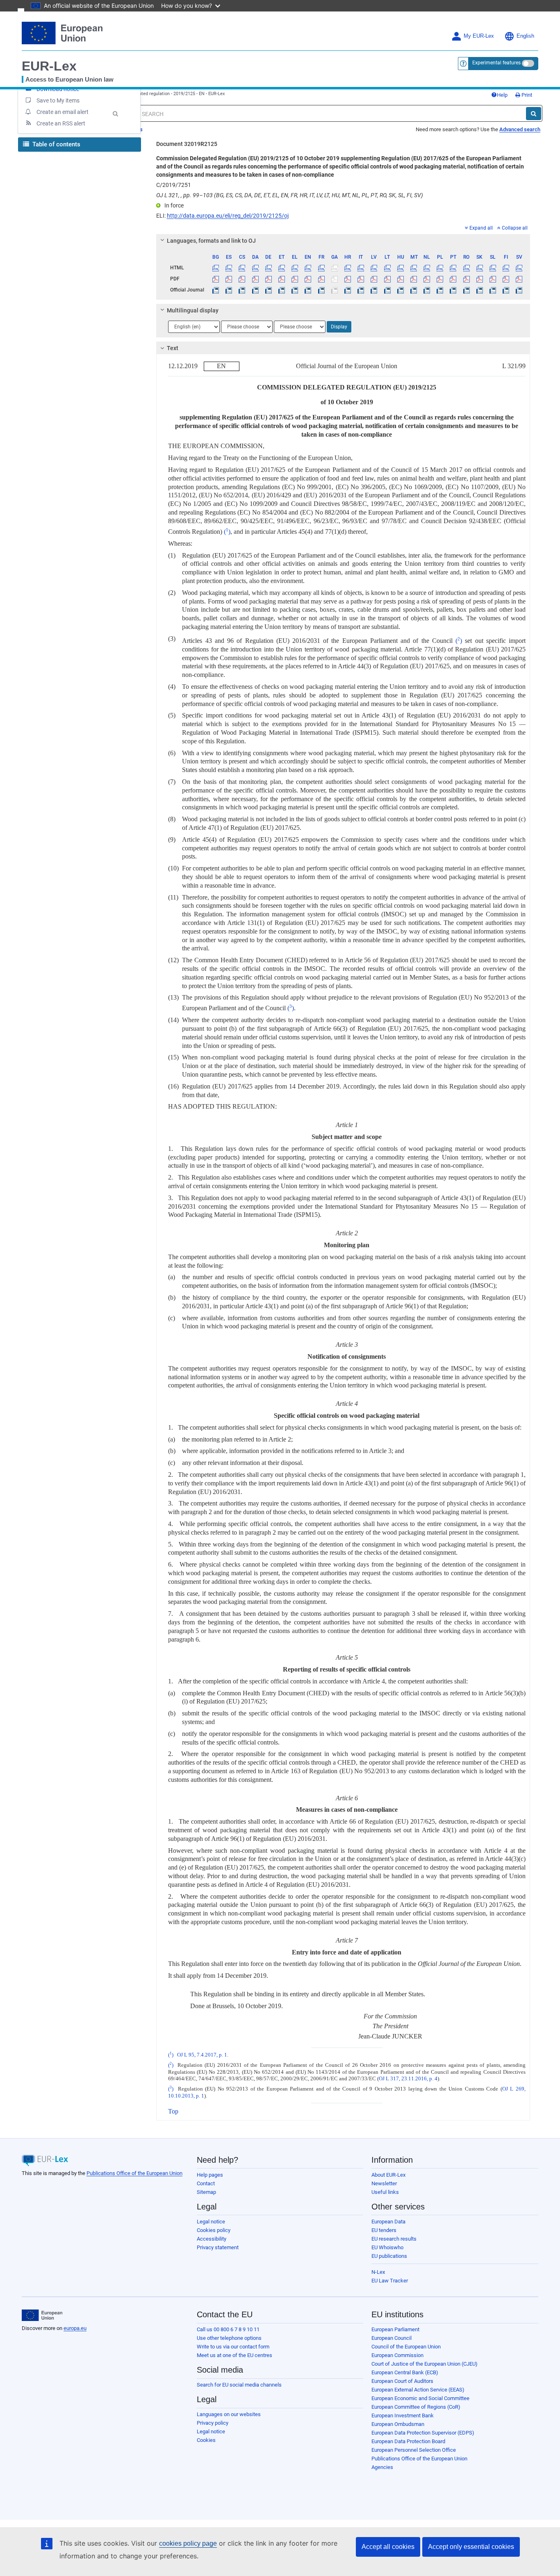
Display (339, 327)
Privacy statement (218, 2247)
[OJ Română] (466, 290)
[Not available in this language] (334, 268)
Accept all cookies (388, 2547)
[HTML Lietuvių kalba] (387, 268)
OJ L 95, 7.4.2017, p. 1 (202, 2055)
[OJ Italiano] (361, 290)
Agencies (382, 2467)
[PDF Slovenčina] (479, 279)
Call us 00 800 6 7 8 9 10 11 (228, 2329)
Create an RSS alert (61, 123)
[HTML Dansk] (255, 268)
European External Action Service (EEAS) (418, 2390)
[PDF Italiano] (361, 279)
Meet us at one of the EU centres (234, 2355)
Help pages (210, 2175)
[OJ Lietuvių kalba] (387, 290)
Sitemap (206, 2192)
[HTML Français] (321, 268)
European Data (388, 2222)
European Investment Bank (403, 2415)
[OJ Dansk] (255, 290)
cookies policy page (188, 2543)
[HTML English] (308, 268)
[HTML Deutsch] (268, 268)
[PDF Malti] (413, 279)
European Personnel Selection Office (414, 2450)
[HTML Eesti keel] (281, 268)
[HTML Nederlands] (427, 268)
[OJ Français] (321, 290)
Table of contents (56, 144)
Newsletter (384, 2183)
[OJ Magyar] (400, 290)
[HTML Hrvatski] (347, 268)
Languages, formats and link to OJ (211, 241)
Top (173, 2111)
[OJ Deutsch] (268, 290)
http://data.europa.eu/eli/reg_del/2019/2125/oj (228, 216)
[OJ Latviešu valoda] (374, 290)
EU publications (389, 2256)
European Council (392, 2338)
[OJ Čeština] (242, 290)
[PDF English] (308, 279)
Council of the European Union (406, 2347)
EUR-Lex (49, 66)
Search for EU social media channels (239, 2385)
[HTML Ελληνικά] (295, 268)
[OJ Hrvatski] (347, 290)
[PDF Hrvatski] (347, 279)
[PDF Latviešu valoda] (374, 279)
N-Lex (378, 2272)
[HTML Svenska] (519, 268)
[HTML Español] (229, 268)
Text (173, 348)
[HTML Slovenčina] (479, 268)
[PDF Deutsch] (268, 279)
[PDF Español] (229, 279)
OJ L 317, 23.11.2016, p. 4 (408, 2079)
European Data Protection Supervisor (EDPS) (423, 2433)
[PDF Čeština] (242, 279)
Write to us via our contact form (233, 2347)
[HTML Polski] (440, 268)
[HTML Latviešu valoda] (374, 268)
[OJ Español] (229, 290)
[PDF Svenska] (519, 279)
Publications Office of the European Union (134, 2173)
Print (526, 95)
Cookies (206, 2440)
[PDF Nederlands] (427, 279)
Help (502, 95)
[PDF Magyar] (400, 279)
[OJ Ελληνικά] (295, 290)
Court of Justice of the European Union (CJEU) (425, 2364)
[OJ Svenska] (519, 290)
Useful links (385, 2192)
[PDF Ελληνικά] (295, 279)
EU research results (394, 2239)
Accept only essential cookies (471, 2547)
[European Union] (42, 2315)
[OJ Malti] (413, 290)
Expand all (481, 228)
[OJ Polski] (440, 290)
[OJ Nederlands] (427, 290)
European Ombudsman (398, 2424)
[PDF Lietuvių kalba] (387, 279)
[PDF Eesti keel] (281, 279)
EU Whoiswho (387, 2247)
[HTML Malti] (413, 268)
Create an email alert (63, 112)
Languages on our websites (229, 2414)
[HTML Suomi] (506, 268)
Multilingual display (193, 310)
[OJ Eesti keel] (281, 290)
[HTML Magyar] (400, 268)
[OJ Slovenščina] (493, 290)
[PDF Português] (453, 279)
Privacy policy (213, 2423)
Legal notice (211, 2222)
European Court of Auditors (402, 2381)
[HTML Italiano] (361, 268)
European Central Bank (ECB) (405, 2372)
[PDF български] (216, 279)
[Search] (534, 114)
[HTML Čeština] (242, 268)
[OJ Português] (453, 290)
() (227, 532)
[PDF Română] (466, 279)
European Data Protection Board (408, 2441)
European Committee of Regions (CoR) (416, 2407)
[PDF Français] (321, 279)
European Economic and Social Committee (420, 2398)
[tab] (343, 241)
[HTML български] (216, 268)
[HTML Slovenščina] (493, 268)
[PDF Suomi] (506, 279)
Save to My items (58, 100)
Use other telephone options (229, 2338)
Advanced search (520, 129)
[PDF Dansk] (255, 279)
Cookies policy (214, 2230)
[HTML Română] (466, 268)
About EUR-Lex (388, 2175)
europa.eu (75, 2328)
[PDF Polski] (440, 279)
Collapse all (515, 228)
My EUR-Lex (479, 36)
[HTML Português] (453, 268)
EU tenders (384, 2230)
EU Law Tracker (390, 2281)
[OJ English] (308, 290)
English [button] (525, 36)
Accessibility (212, 2239)
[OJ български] (216, 290)
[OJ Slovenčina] (479, 290)
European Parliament (395, 2329)
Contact (206, 2183)
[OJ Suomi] (506, 290)
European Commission (397, 2355)
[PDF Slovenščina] (493, 279)
